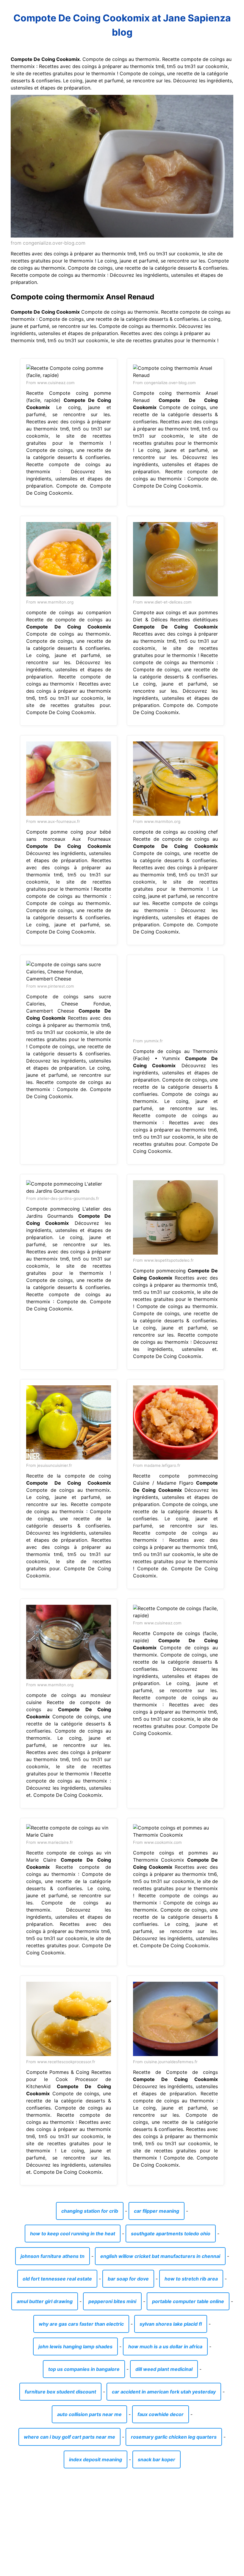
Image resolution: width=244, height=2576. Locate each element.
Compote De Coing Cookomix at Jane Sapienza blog (122, 25)
